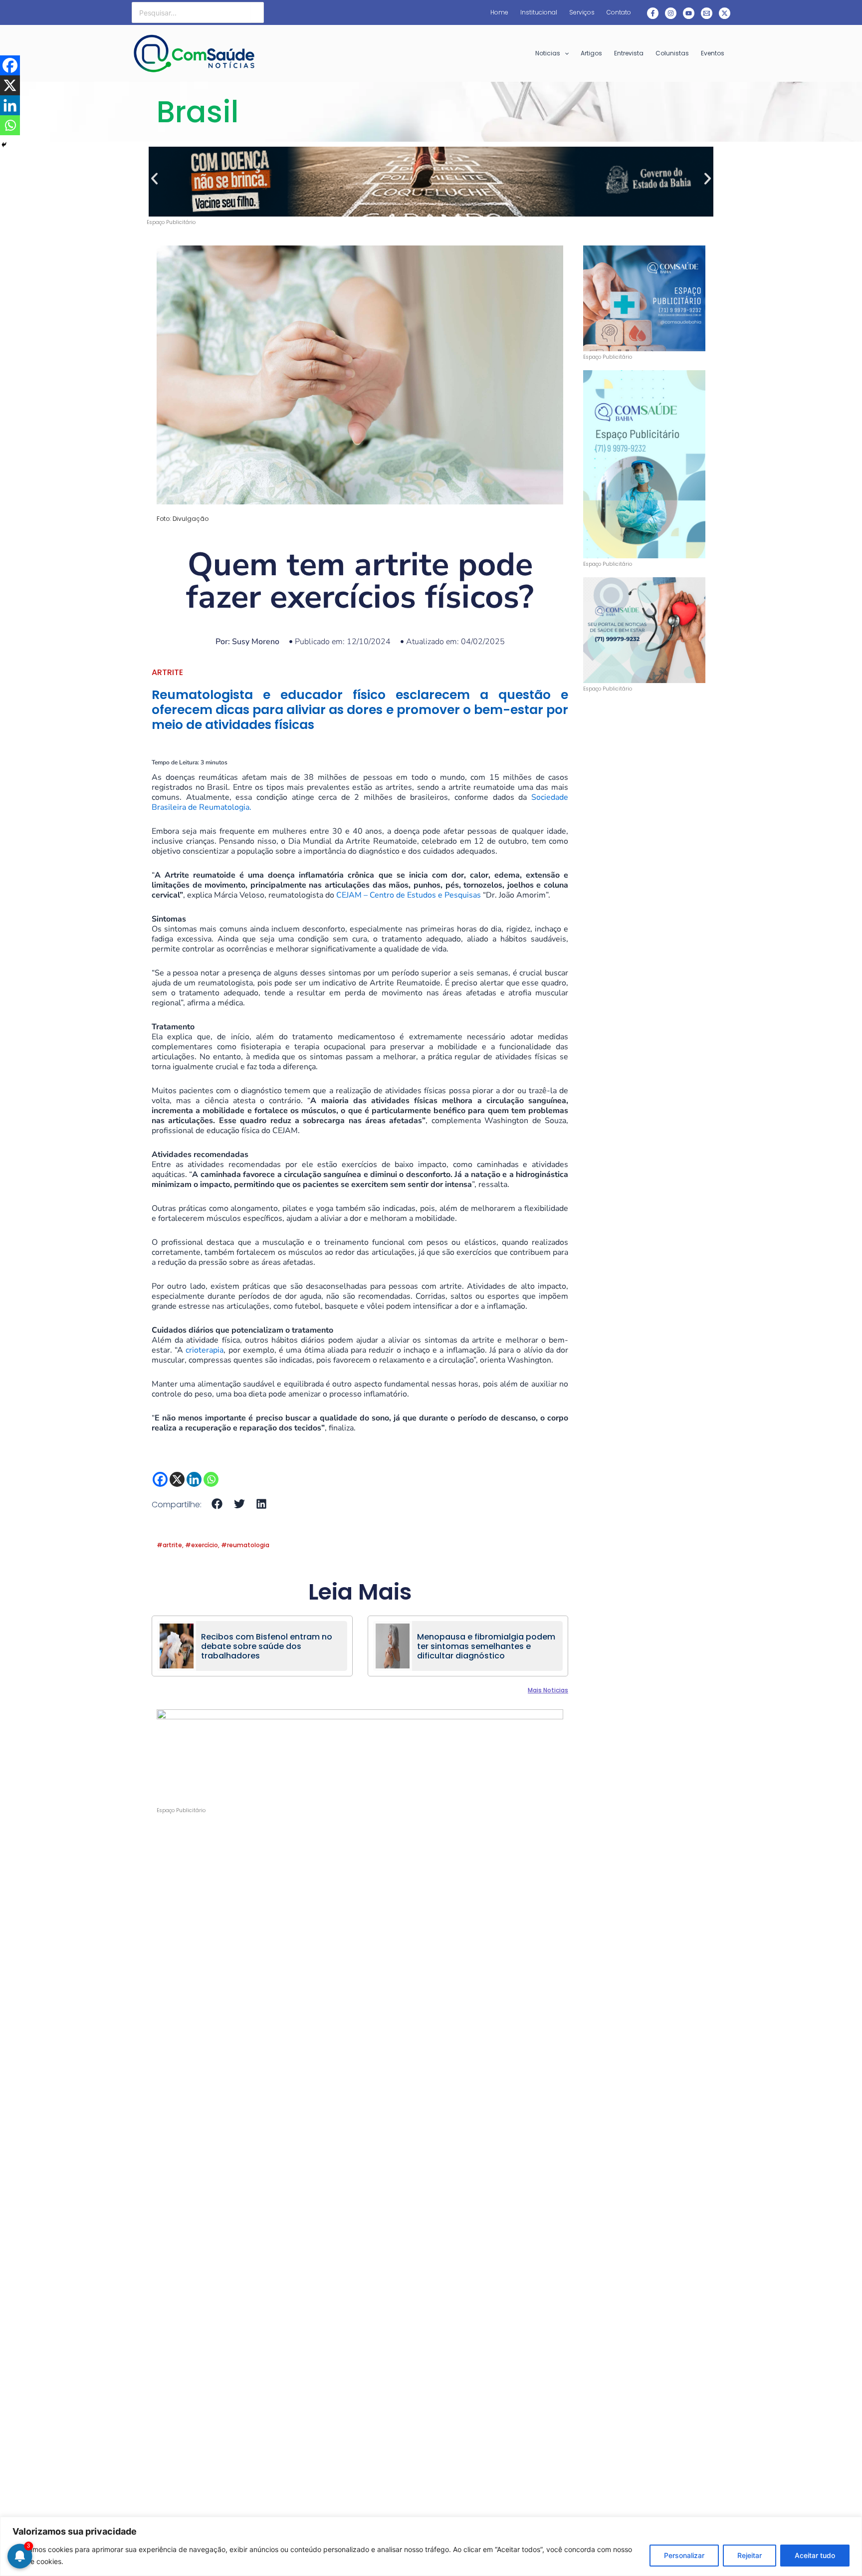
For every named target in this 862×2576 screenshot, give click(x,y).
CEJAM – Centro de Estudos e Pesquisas (409, 895)
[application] (564, 53)
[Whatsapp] (211, 1479)
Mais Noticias (548, 1690)
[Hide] (4, 145)
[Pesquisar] (257, 12)
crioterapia (205, 1350)
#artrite (169, 1545)
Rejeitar (750, 2555)
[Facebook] (653, 13)
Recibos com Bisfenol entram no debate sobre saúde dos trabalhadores (267, 1646)
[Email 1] (707, 13)
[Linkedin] (194, 1479)
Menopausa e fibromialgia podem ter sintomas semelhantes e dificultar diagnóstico (486, 1646)
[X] (177, 1479)
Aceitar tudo (815, 2555)
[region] (431, 2546)
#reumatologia (245, 1545)
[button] (154, 179)
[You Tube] (689, 13)
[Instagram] (671, 13)
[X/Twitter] (725, 13)
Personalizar (684, 2555)
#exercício (202, 1545)
